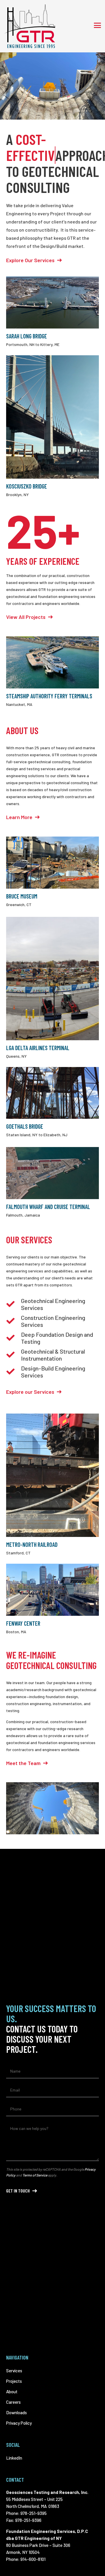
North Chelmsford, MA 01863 (33, 2506)
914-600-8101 (33, 2559)
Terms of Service (35, 2175)
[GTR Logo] (30, 26)
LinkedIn (14, 2458)
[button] (97, 25)
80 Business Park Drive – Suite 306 (38, 2545)
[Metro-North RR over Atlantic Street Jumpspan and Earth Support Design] (52, 1475)
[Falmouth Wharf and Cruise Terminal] (52, 1173)
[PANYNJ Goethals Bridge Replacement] (52, 1093)
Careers (13, 2402)
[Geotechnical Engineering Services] (52, 1808)
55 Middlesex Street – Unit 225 (34, 2499)
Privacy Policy (19, 2423)
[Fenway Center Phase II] (52, 1590)
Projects (14, 2381)
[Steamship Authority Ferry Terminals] (52, 662)
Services (14, 2371)
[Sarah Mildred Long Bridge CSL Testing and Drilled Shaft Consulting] (52, 302)
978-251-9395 (34, 2513)
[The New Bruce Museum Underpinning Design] (52, 863)
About (12, 2392)
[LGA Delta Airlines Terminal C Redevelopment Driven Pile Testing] (52, 979)
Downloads (16, 2412)
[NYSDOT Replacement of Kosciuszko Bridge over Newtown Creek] (52, 417)
